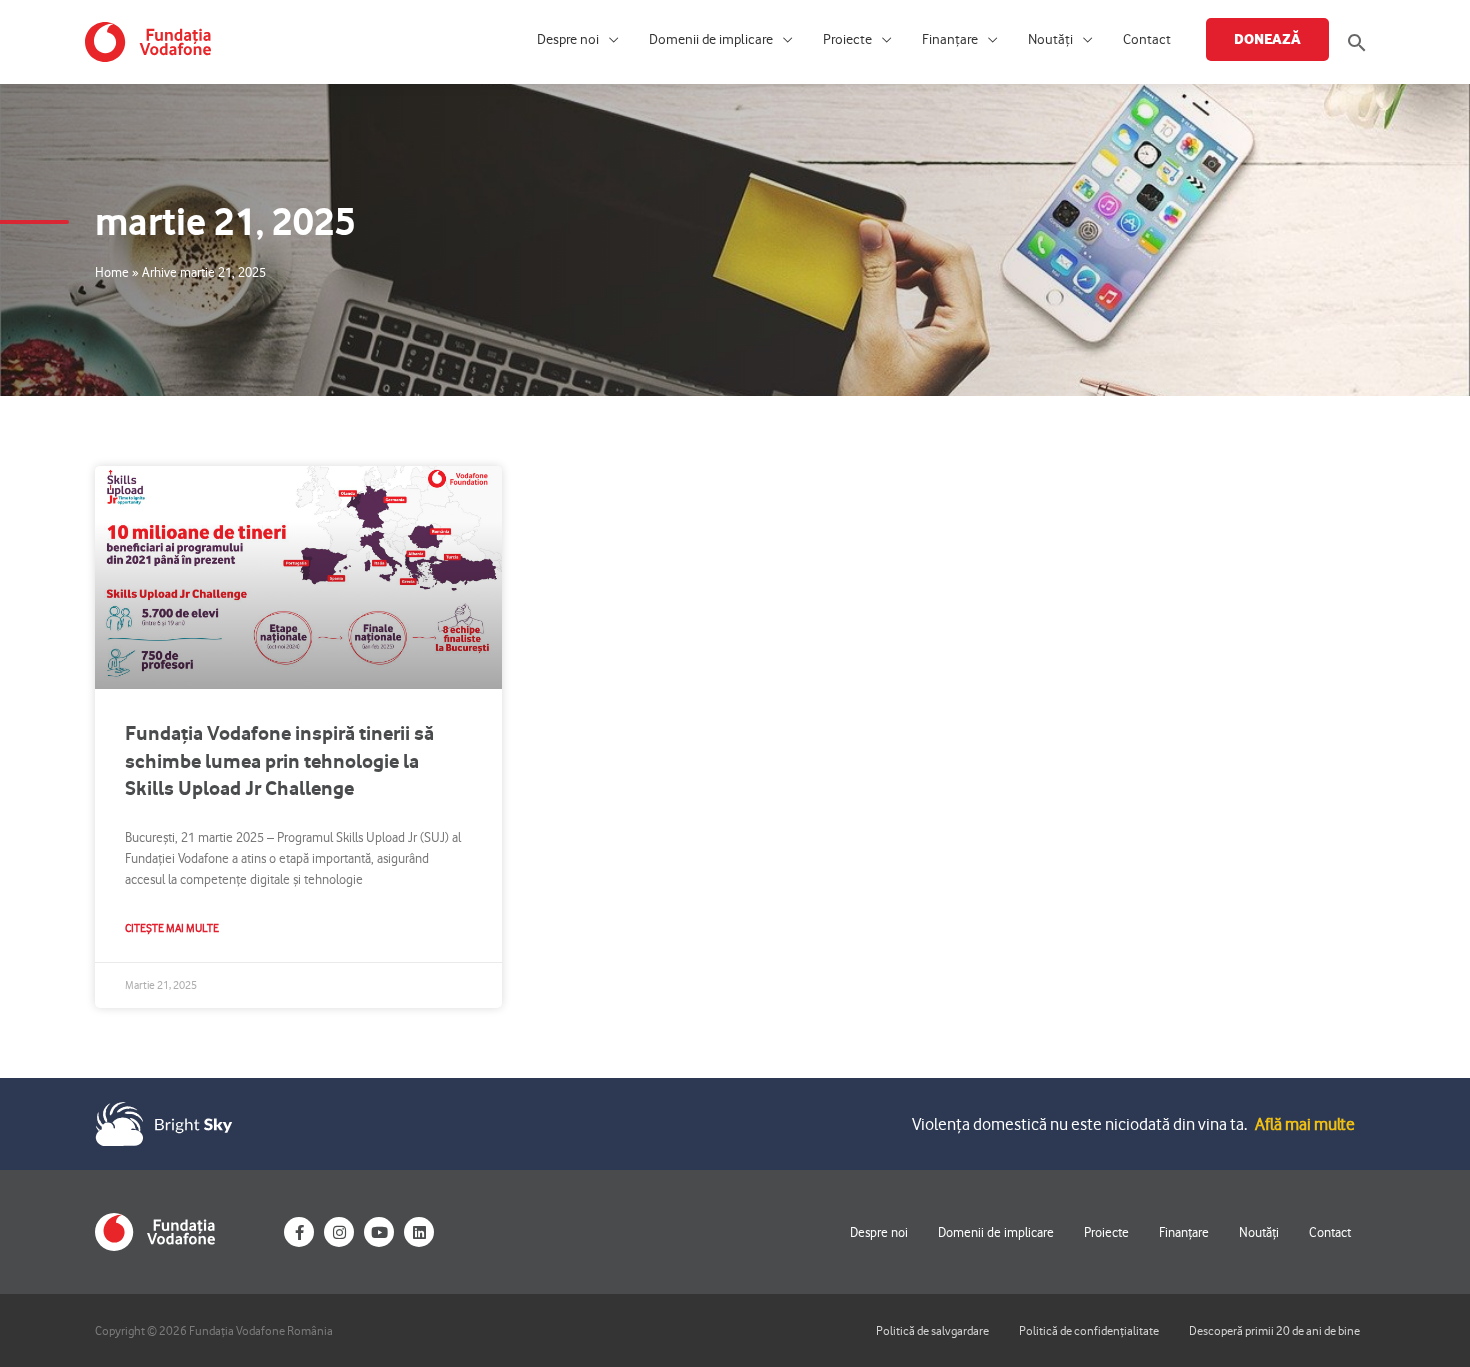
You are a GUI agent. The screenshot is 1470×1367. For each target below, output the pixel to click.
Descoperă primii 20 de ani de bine (1274, 1330)
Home (112, 272)
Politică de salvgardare (932, 1330)
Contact (1147, 39)
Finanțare (950, 39)
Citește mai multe (172, 928)
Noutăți (1050, 39)
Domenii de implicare (711, 39)
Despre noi (568, 39)
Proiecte (847, 39)
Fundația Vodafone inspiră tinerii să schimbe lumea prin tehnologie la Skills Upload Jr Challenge (279, 760)
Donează (1267, 39)
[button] (1357, 42)
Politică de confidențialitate (1089, 1330)
